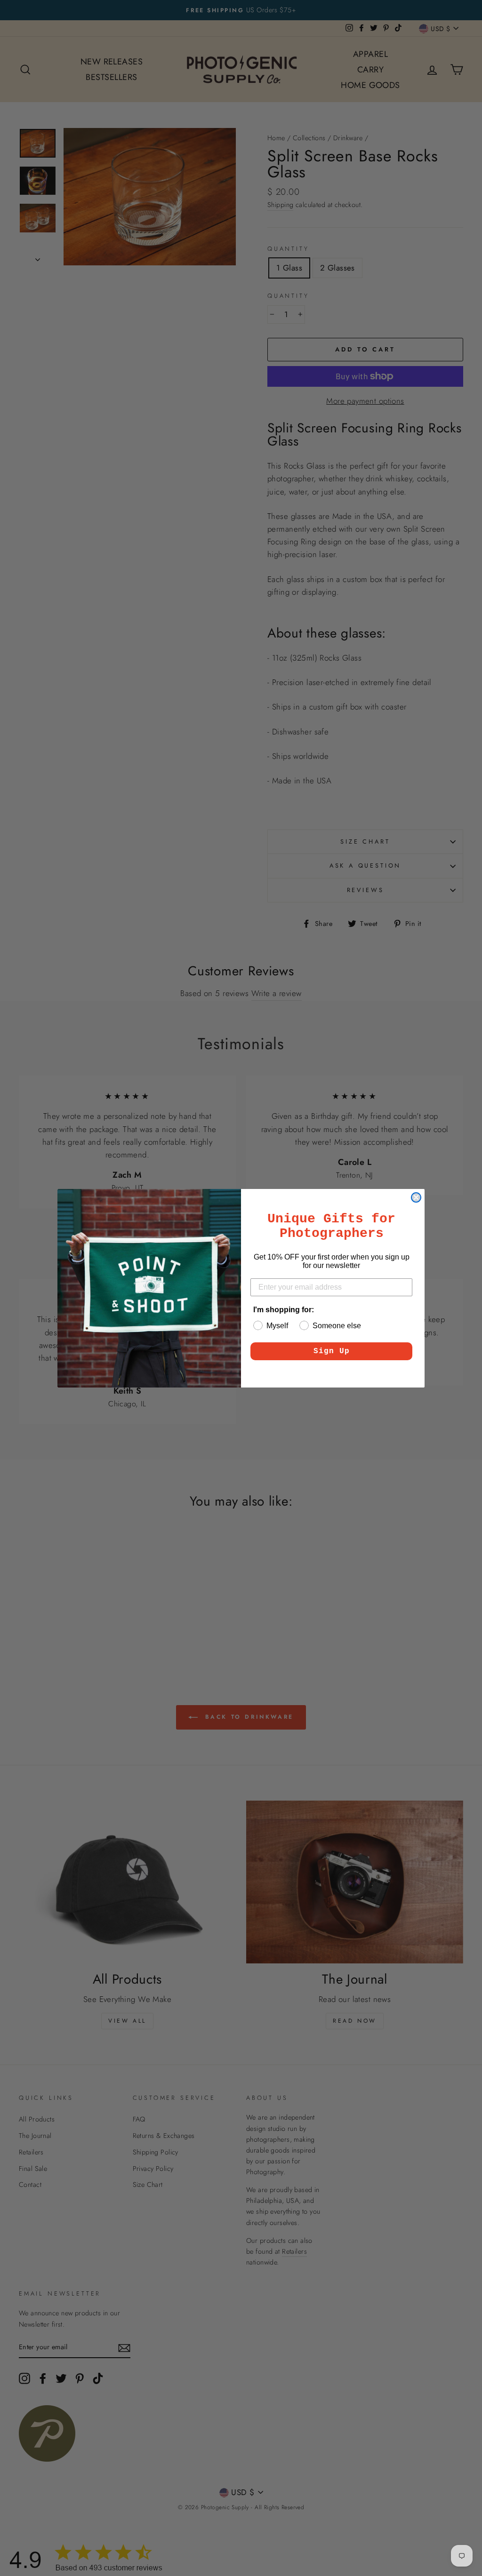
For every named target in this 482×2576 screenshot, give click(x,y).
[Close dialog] (416, 1197)
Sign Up (332, 1351)
